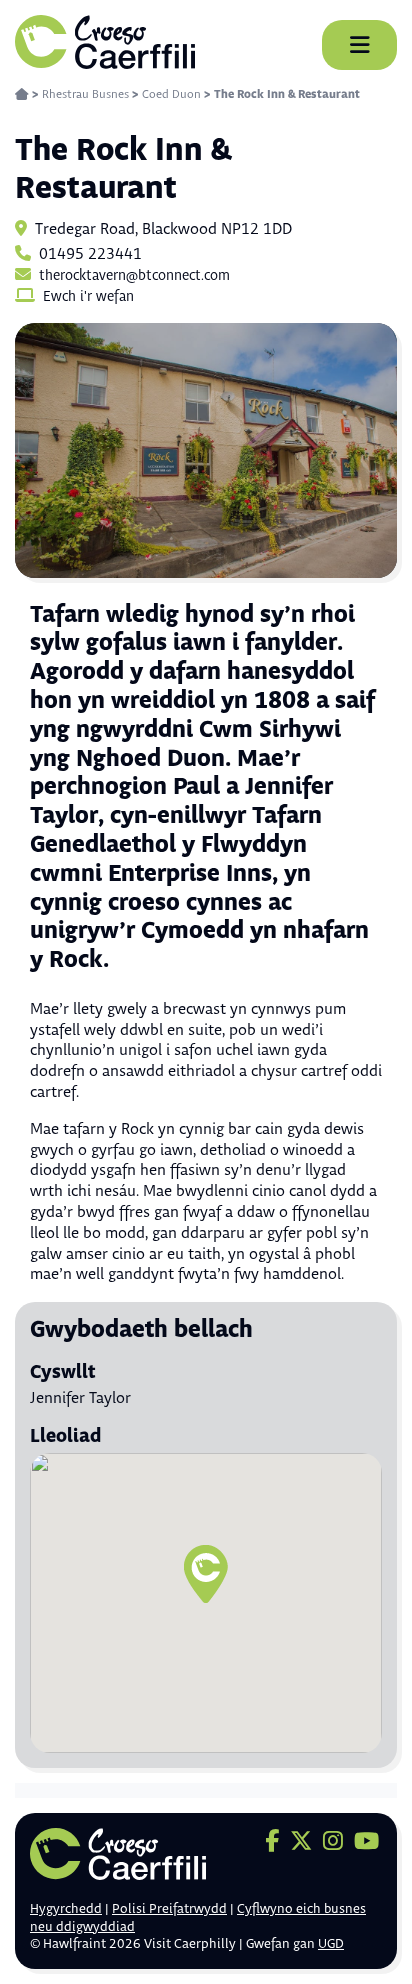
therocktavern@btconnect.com (134, 276)
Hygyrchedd (66, 1909)
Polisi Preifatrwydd (169, 1909)
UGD (331, 1944)
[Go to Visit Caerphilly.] (22, 94)
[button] (206, 1574)
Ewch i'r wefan (88, 297)
